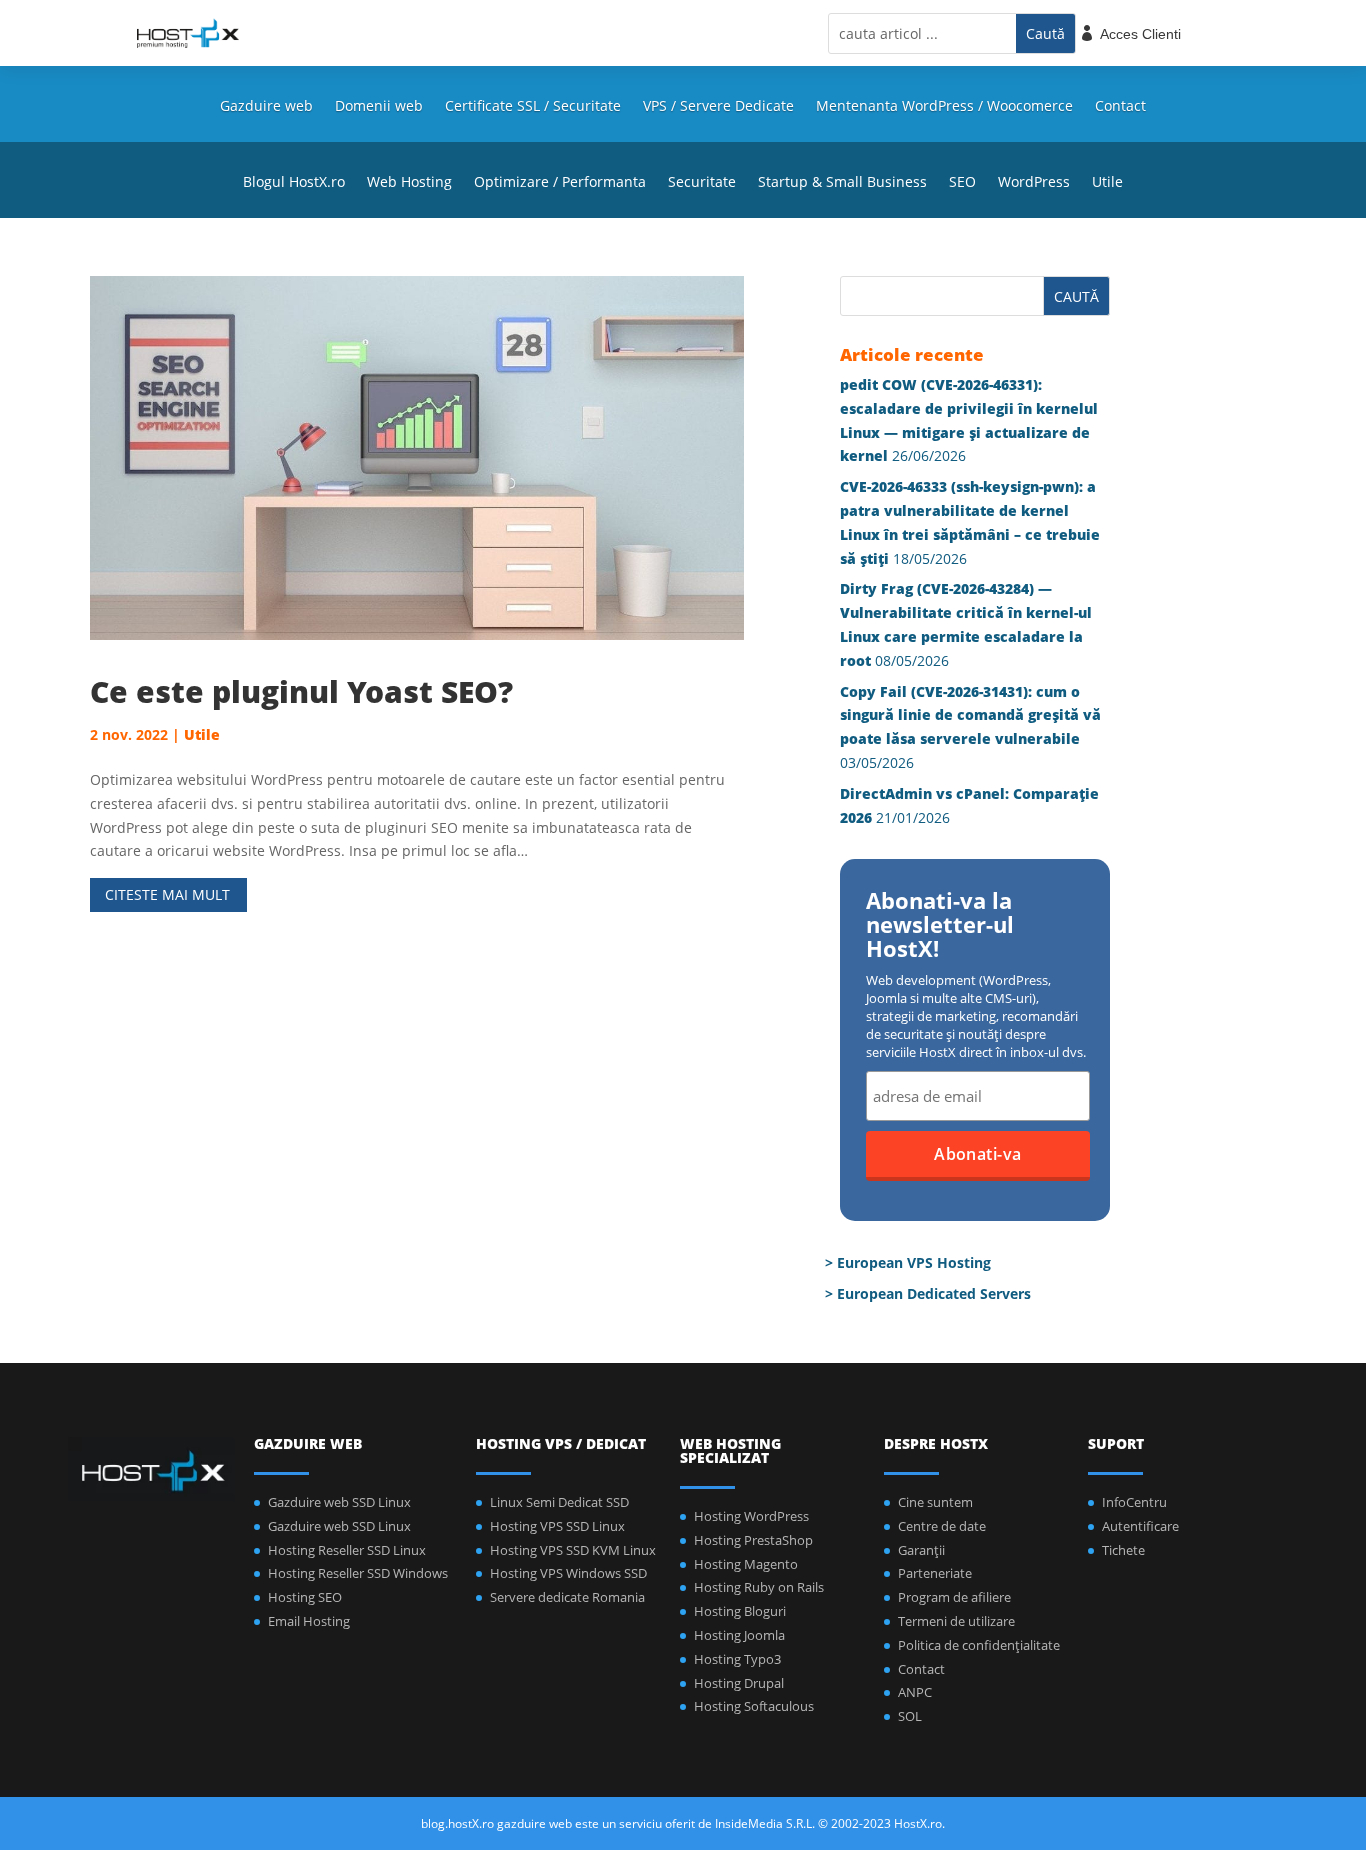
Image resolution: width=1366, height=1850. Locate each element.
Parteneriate (935, 1573)
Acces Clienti (1140, 34)
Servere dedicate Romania (567, 1597)
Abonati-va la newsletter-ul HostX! (940, 926)
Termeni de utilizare (956, 1621)
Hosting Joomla (739, 1635)
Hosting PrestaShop (753, 1540)
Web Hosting (409, 183)
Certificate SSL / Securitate (533, 107)
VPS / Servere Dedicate (718, 107)
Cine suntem (935, 1502)
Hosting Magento (746, 1564)
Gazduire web (266, 107)
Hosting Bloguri (740, 1611)
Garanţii (921, 1550)
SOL (910, 1716)
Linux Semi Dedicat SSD (559, 1502)
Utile (1107, 183)
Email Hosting (309, 1621)
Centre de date (942, 1526)
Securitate (702, 183)
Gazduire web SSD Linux (339, 1502)
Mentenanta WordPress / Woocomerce (944, 107)
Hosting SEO (305, 1597)
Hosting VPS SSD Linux (557, 1526)
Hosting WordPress (751, 1516)
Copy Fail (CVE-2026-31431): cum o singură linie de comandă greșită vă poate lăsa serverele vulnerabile (970, 715)
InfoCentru (1134, 1502)
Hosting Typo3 (737, 1659)
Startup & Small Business (842, 183)
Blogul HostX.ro (294, 183)
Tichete (1123, 1550)
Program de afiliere (954, 1597)
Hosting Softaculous (754, 1706)
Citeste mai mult (167, 894)
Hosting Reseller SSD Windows (358, 1573)
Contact (1120, 107)
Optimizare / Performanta (560, 183)
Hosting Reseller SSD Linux (347, 1550)
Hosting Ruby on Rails (759, 1587)
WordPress (1034, 183)
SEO (962, 183)
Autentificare (1140, 1526)
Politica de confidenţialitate (979, 1645)
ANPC (915, 1692)
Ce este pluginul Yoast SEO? (301, 691)
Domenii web (379, 107)
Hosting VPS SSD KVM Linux (573, 1550)
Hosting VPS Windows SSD (568, 1573)
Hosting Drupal (739, 1683)
